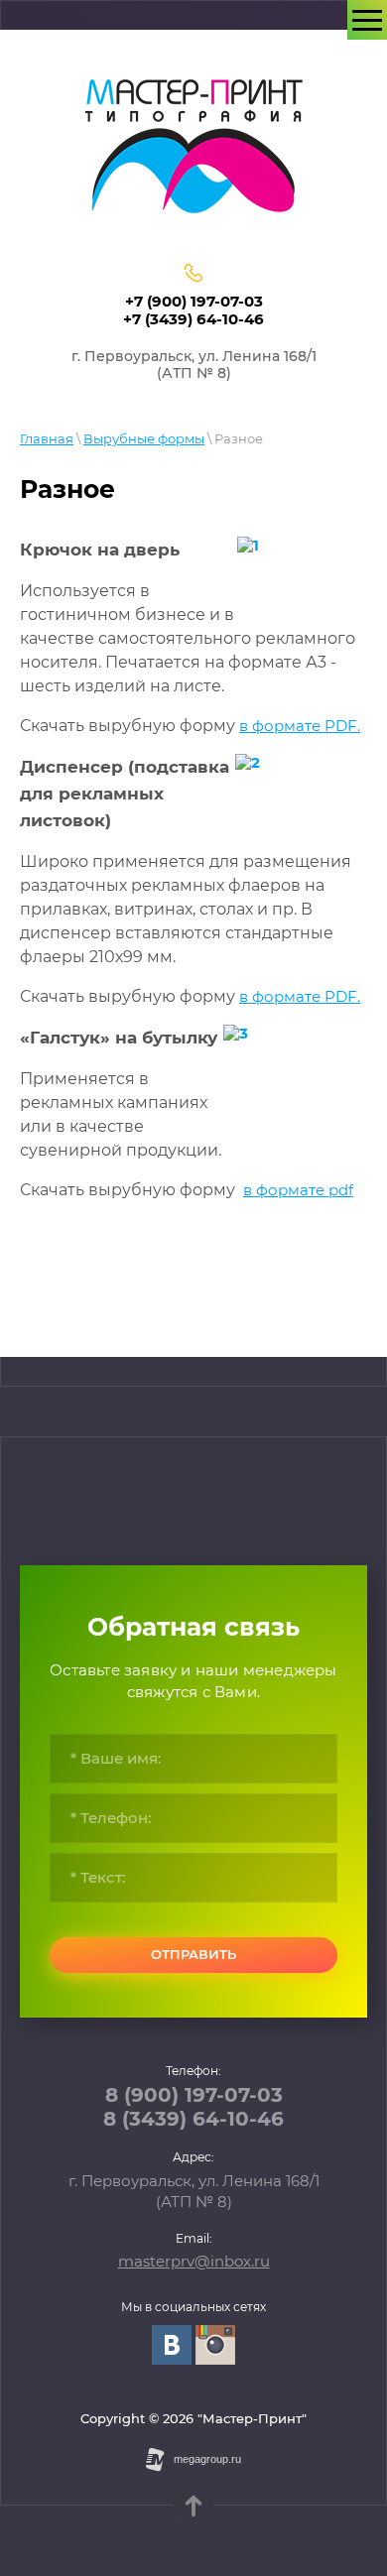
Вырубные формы (144, 438)
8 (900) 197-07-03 (194, 2095)
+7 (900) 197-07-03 (194, 301)
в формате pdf (298, 1190)
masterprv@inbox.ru (194, 2261)
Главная (47, 438)
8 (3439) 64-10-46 (193, 2119)
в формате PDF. (300, 726)
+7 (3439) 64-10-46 (193, 319)
